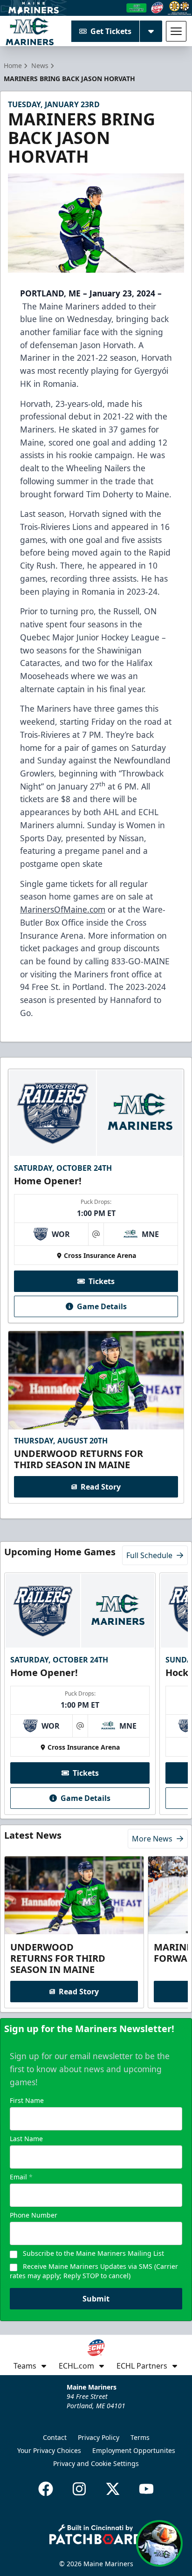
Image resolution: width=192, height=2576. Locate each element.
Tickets (102, 1281)
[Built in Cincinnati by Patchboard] (96, 2534)
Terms (140, 2437)
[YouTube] (146, 2489)
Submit (96, 2299)
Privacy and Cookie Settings (96, 2463)
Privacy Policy (99, 2437)
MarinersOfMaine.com (63, 909)
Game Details (102, 1306)
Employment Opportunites (134, 2450)
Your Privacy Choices (49, 2450)
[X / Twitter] (113, 2489)
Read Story (101, 1487)
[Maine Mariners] (30, 31)
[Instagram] (79, 2489)
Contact (55, 2437)
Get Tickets (111, 31)
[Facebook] (46, 2489)
